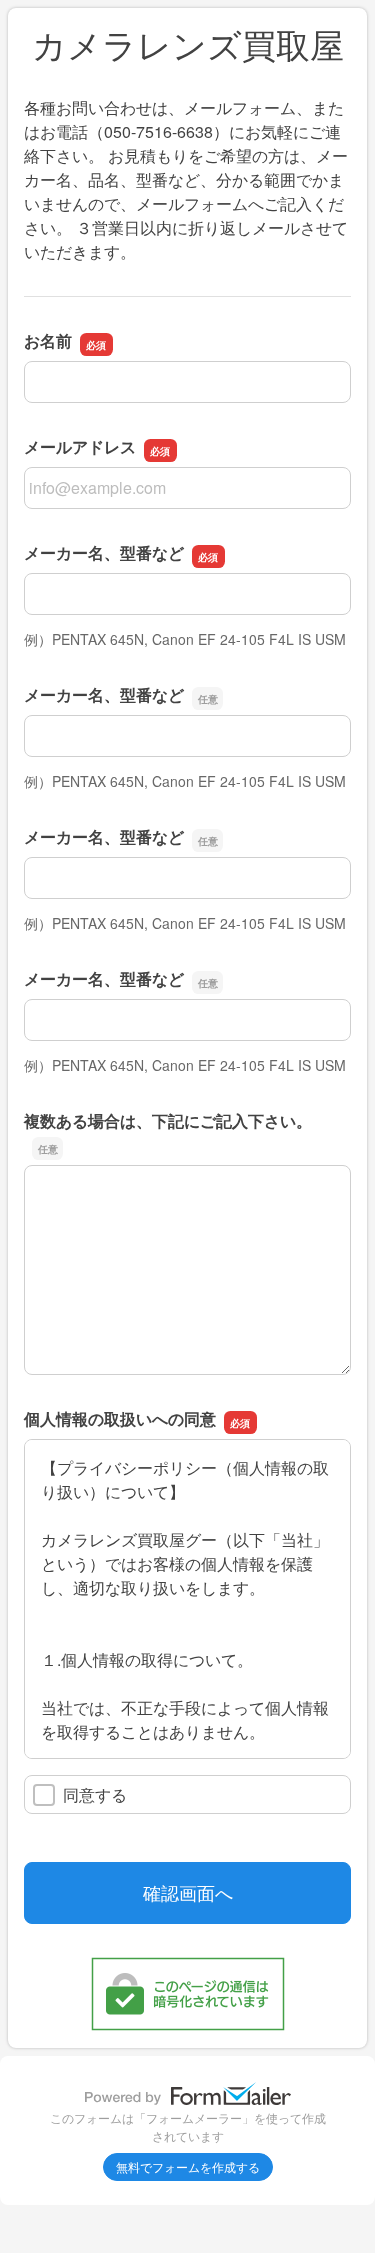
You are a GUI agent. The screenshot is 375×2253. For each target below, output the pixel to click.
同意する (95, 1794)
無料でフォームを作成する (188, 2166)
